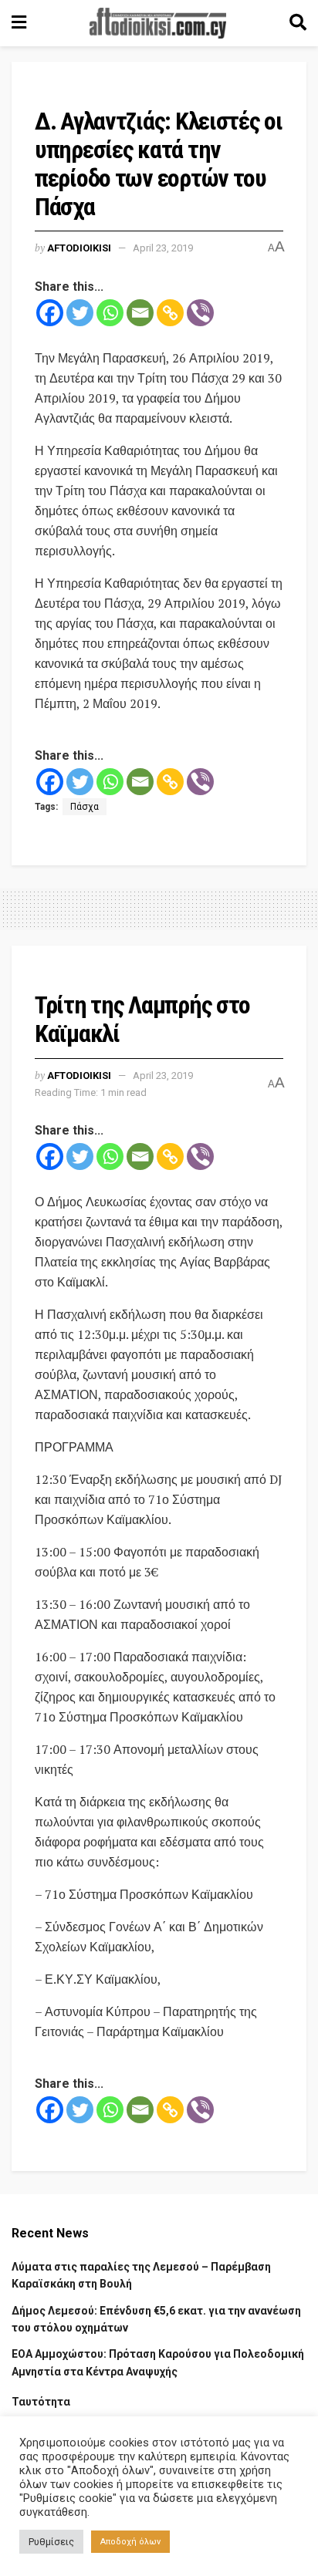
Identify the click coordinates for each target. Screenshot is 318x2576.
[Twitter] (80, 313)
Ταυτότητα (41, 2402)
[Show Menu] (19, 23)
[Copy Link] (170, 313)
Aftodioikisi (79, 248)
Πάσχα (85, 807)
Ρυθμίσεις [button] (51, 2542)
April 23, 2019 (163, 248)
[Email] (140, 313)
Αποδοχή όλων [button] (130, 2542)
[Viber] (200, 313)
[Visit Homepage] (158, 23)
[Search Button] (298, 23)
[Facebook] (50, 313)
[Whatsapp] (110, 313)
